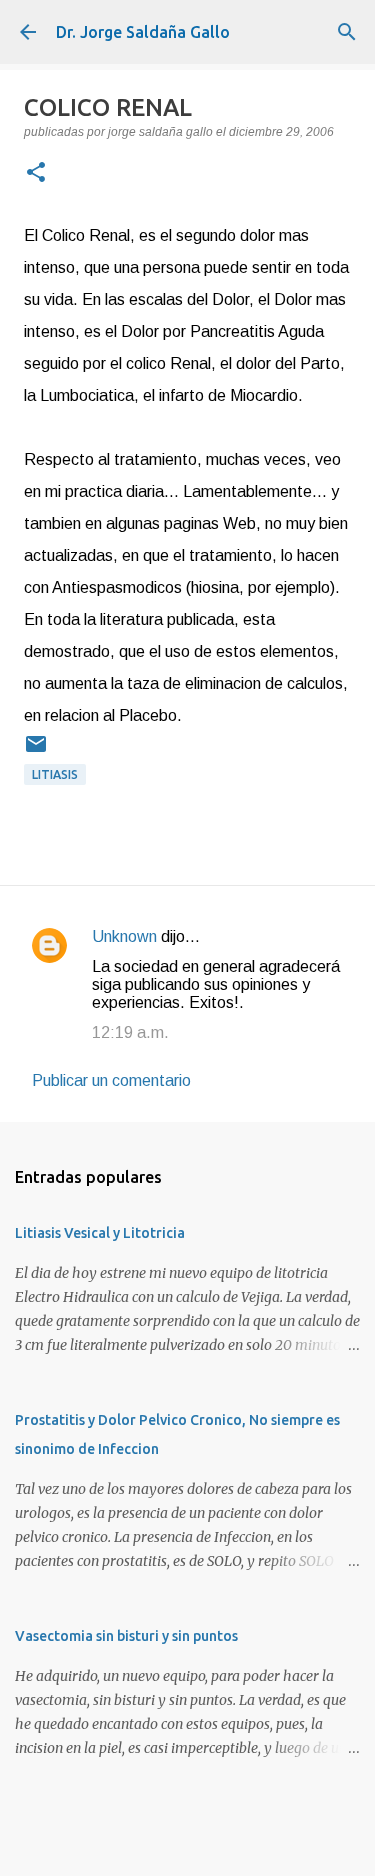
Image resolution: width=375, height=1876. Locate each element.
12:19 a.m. (130, 1032)
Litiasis (55, 774)
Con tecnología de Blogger (200, 1847)
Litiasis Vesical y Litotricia (100, 1233)
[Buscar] (347, 32)
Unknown (124, 936)
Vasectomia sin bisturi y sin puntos (126, 1636)
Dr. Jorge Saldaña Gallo (143, 32)
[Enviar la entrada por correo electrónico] (36, 751)
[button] (36, 174)
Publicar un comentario (111, 1080)
